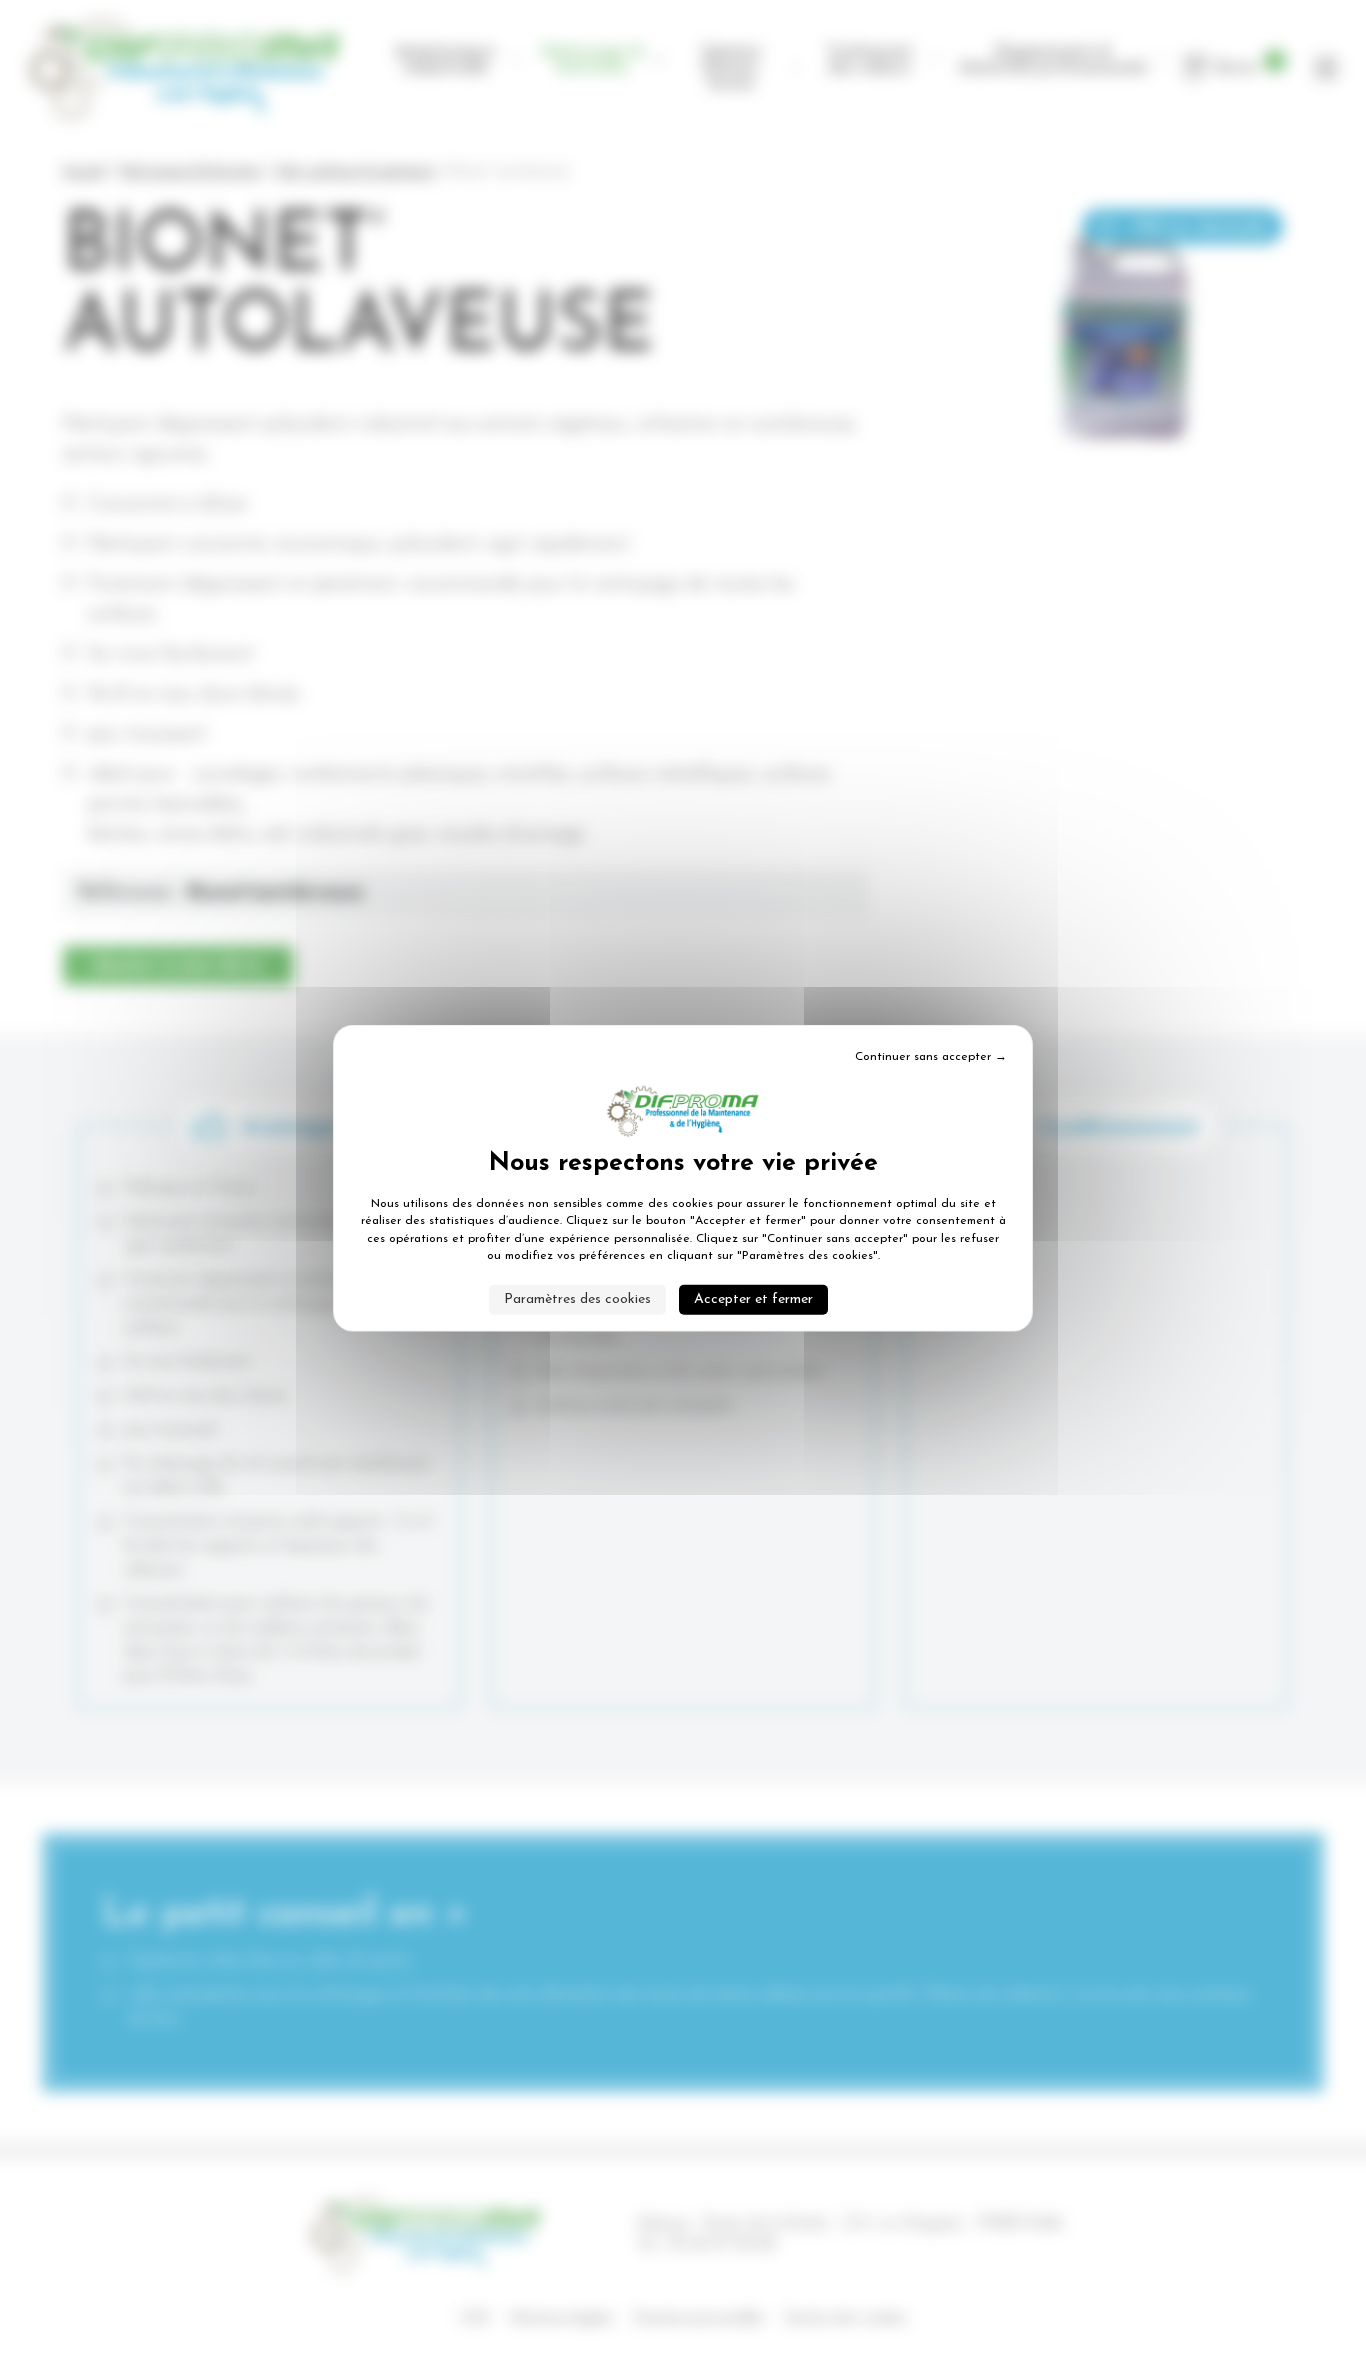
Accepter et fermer (753, 1298)
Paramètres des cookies (577, 1298)
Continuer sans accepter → (931, 1057)
